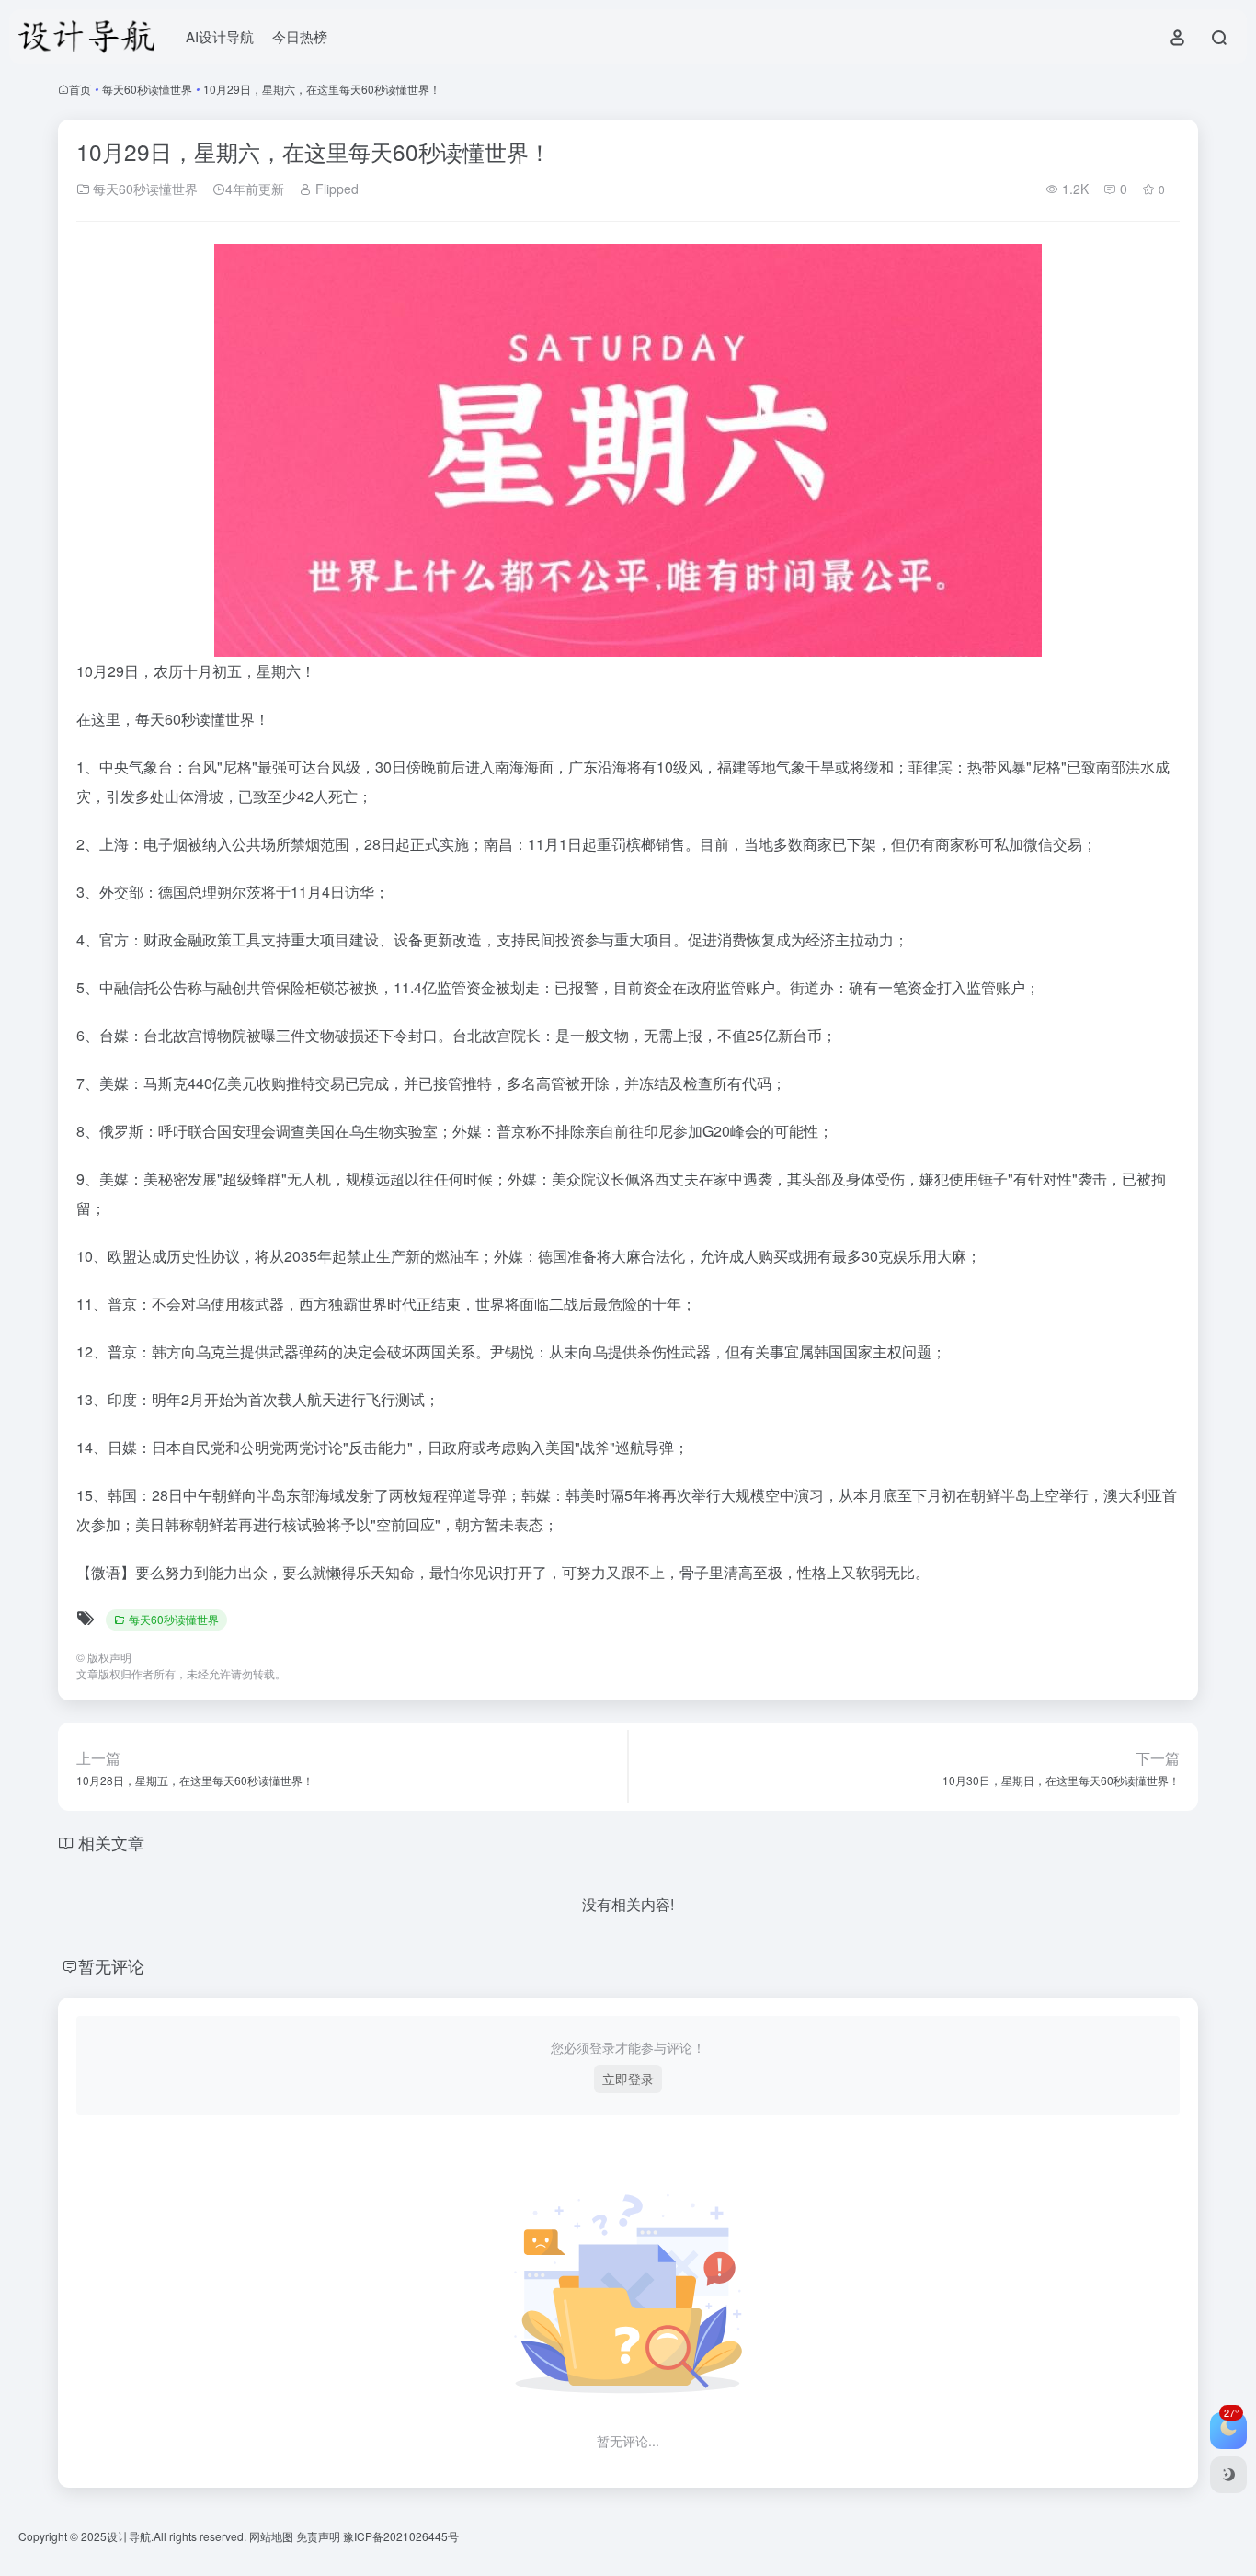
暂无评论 (111, 1965)
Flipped (335, 189)
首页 (80, 89)
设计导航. (130, 2536)
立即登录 (628, 2078)
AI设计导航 (220, 36)
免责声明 (320, 2536)
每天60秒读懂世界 (147, 89)
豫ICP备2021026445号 (401, 2536)
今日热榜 (300, 36)
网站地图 (273, 2536)
